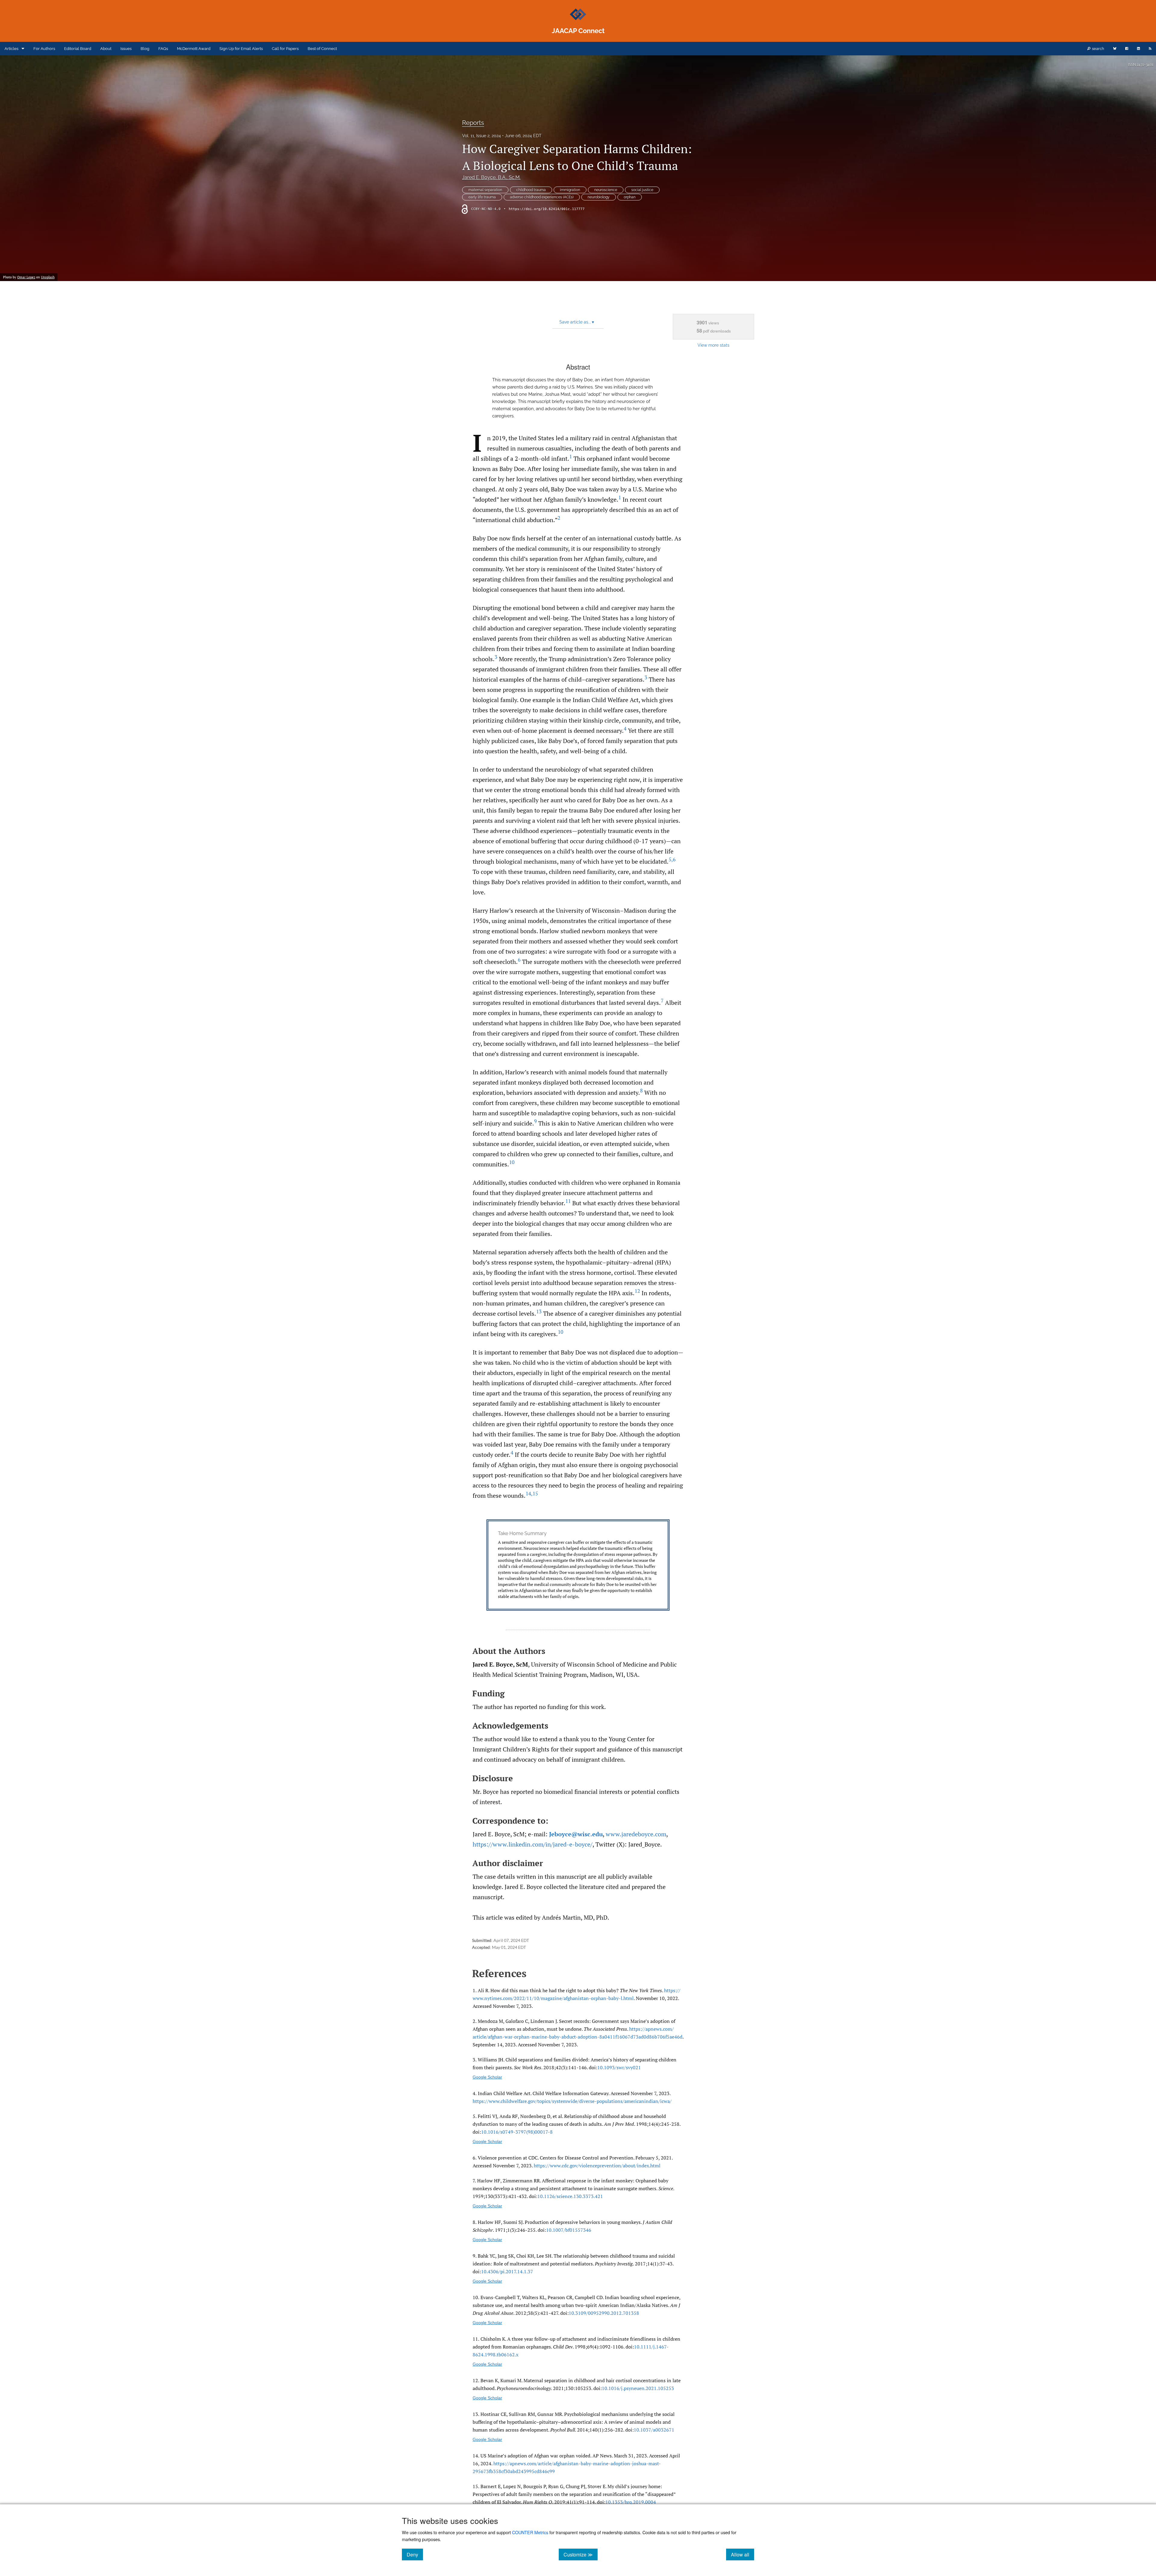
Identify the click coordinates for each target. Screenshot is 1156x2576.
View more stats (713, 345)
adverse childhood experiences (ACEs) (542, 197)
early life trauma (482, 197)
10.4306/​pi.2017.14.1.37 (507, 2271)
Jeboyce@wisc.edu (576, 1834)
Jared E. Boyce (491, 177)
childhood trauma (531, 190)
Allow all (743, 2554)
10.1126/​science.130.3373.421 (570, 2196)
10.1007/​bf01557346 (569, 2230)
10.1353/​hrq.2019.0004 (631, 2502)
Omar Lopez (26, 277)
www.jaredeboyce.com (636, 1834)
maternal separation (485, 190)
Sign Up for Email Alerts (241, 49)
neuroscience (606, 190)
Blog (145, 49)
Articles (11, 49)
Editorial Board (78, 49)
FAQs (163, 49)
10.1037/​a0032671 (654, 2430)
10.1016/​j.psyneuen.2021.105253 (638, 2388)
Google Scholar (487, 2077)
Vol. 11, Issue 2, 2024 (482, 136)
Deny (415, 2554)
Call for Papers (285, 49)
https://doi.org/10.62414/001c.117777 (547, 209)
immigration (570, 190)
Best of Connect (322, 49)
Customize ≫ (581, 2554)
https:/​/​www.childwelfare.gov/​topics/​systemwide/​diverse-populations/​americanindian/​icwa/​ (572, 2101)
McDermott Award (194, 49)
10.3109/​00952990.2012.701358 (604, 2313)
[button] (578, 1565)
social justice (642, 190)
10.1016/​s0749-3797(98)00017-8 (517, 2132)
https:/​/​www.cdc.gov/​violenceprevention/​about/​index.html (597, 2166)
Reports (473, 123)
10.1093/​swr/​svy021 (619, 2067)
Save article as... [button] (577, 322)
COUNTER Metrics (530, 2532)
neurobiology (599, 197)
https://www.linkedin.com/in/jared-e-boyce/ (533, 1844)
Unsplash (48, 277)
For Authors (44, 49)
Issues (126, 49)
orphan (630, 197)
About (106, 49)
